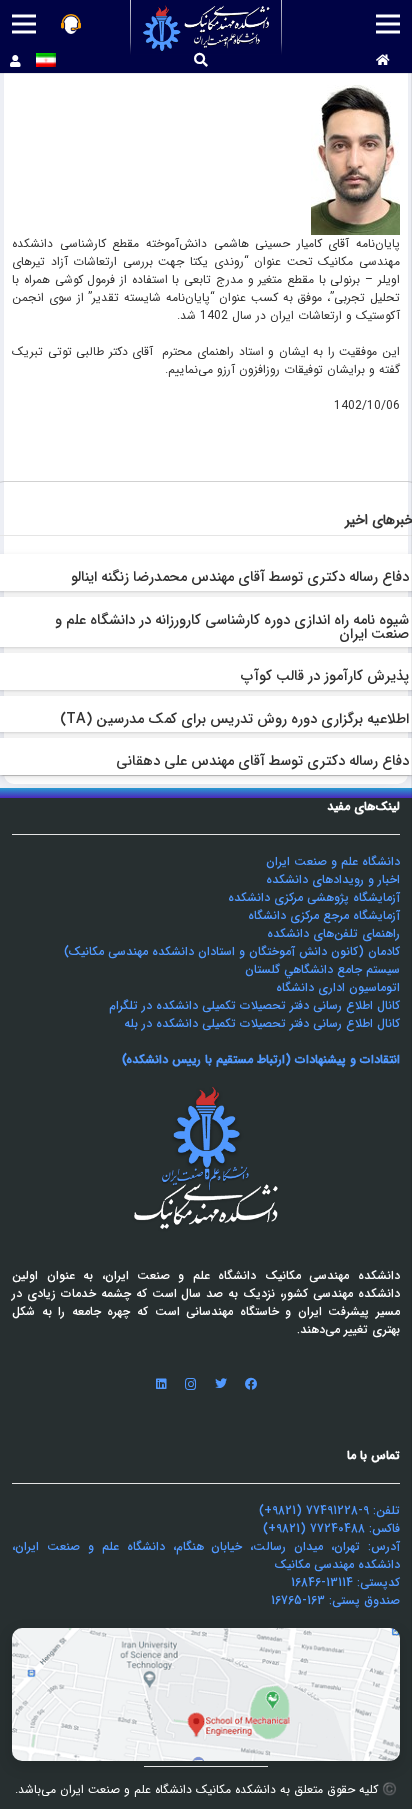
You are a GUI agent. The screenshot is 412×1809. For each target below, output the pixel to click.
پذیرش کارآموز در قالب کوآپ (325, 676)
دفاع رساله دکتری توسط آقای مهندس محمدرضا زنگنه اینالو (240, 577)
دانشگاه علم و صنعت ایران (333, 861)
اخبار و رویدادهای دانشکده (333, 879)
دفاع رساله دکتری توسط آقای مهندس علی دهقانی (262, 761)
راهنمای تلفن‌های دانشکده (333, 933)
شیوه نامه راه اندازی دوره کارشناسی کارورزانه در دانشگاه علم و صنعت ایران (232, 627)
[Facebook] (251, 1384)
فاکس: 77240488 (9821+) (331, 1528)
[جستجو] (201, 60)
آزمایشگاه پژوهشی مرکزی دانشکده (314, 897)
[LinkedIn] (161, 1384)
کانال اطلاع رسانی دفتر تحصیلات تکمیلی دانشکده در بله (262, 1023)
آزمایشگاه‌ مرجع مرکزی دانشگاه (324, 915)
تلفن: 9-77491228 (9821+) (329, 1510)
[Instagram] (191, 1384)
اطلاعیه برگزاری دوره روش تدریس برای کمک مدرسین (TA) (234, 719)
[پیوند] (206, 27)
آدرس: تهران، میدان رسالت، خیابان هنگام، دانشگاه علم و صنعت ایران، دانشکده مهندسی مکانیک (205, 1555)
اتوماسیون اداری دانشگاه (338, 987)
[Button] (383, 61)
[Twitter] (221, 1384)
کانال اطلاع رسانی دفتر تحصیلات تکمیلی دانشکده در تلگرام (254, 1005)
